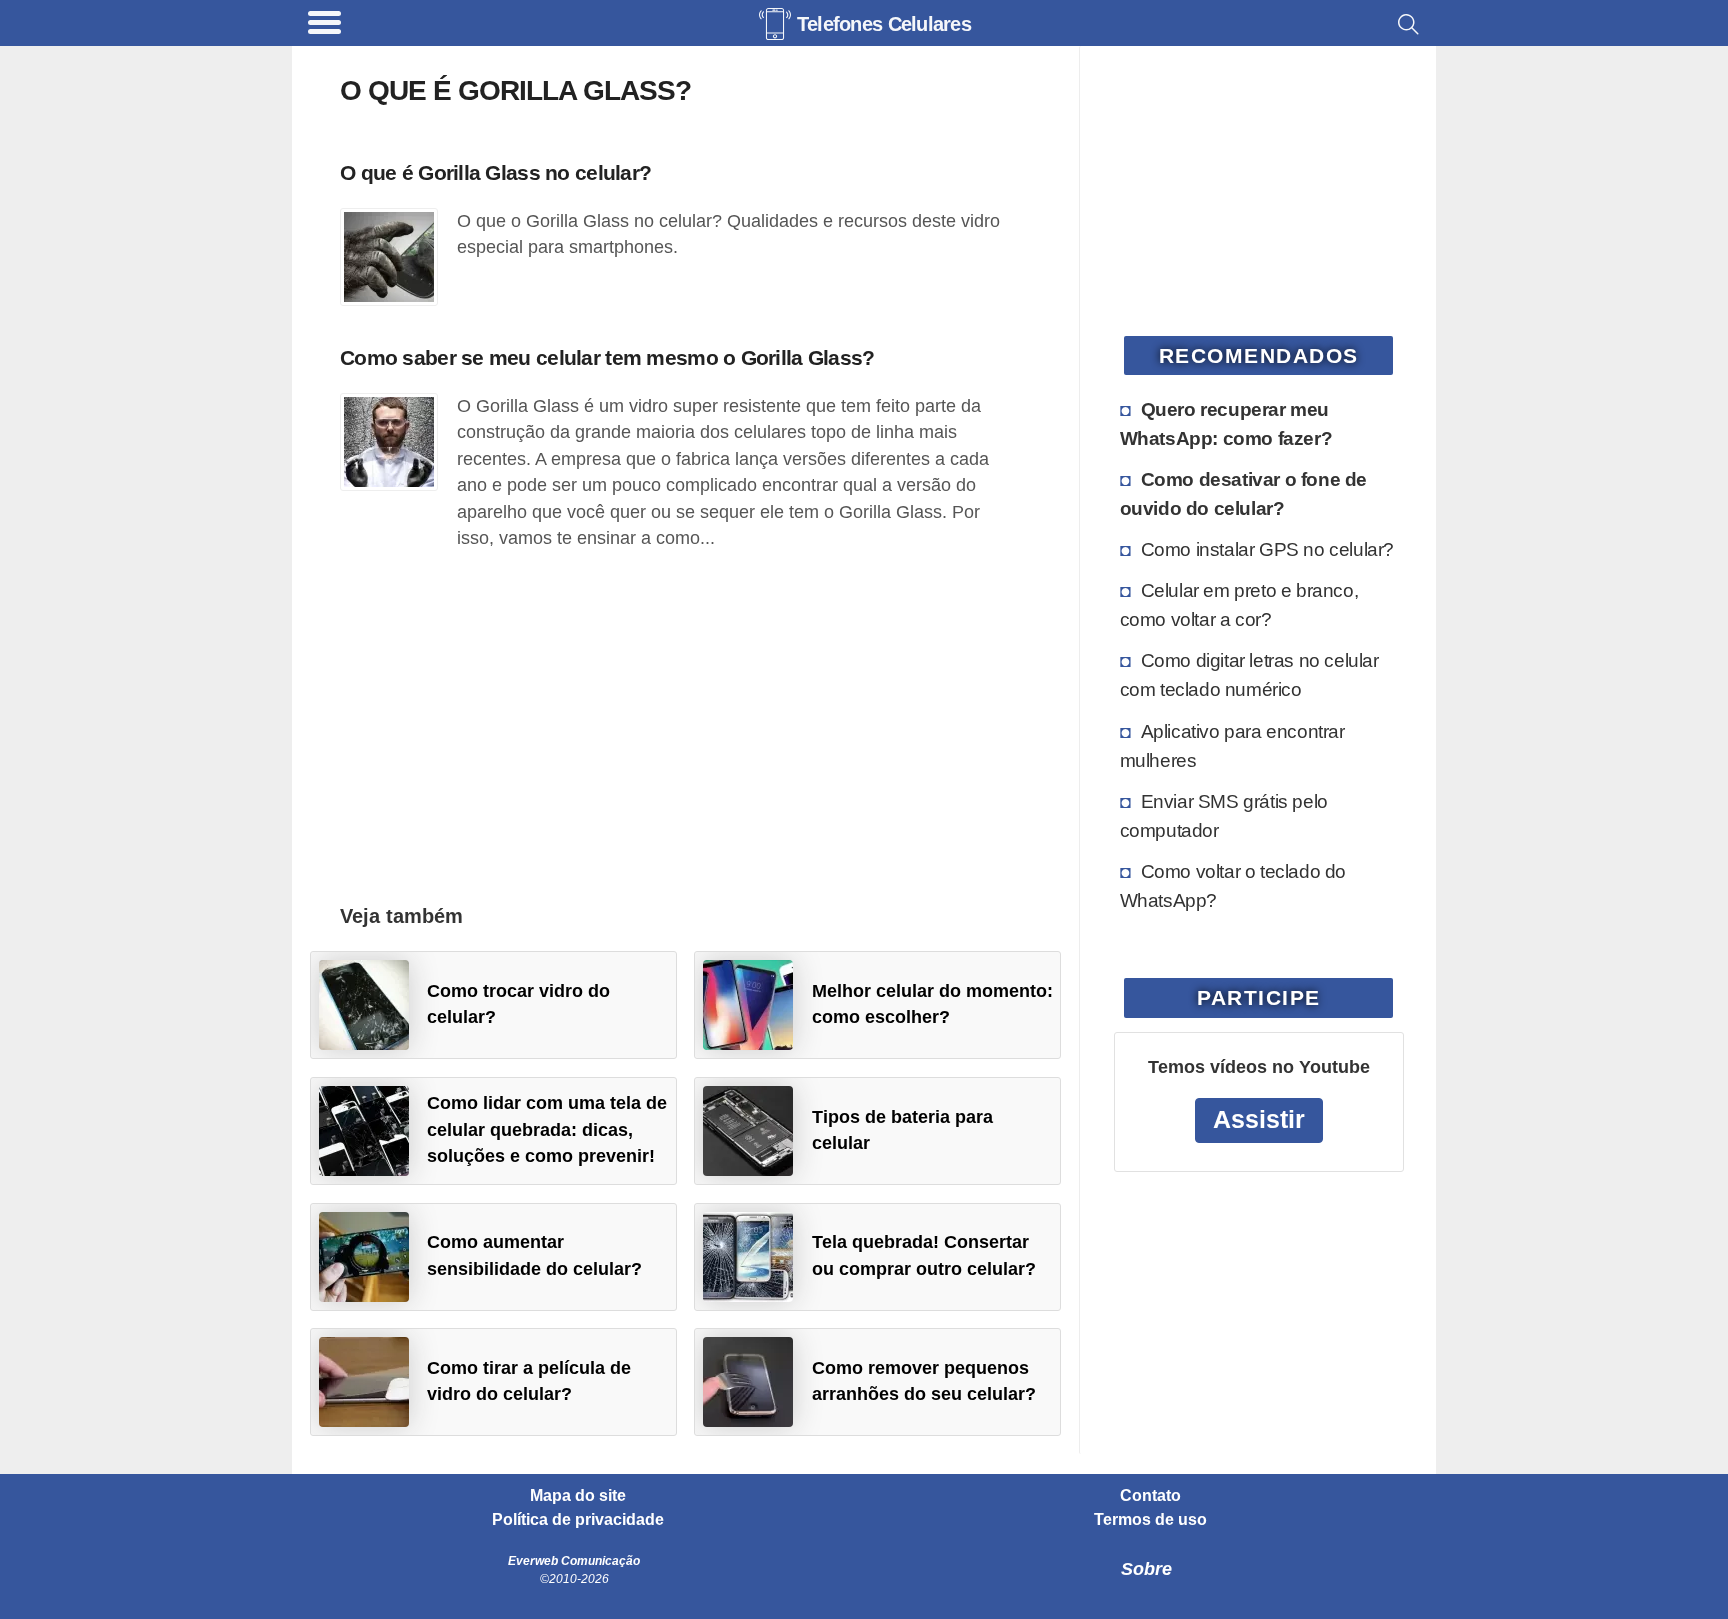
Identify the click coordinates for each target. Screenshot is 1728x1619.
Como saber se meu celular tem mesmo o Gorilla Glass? (607, 357)
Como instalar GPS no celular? (1267, 549)
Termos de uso (1150, 1520)
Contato (1150, 1496)
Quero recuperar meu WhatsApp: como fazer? (1226, 423)
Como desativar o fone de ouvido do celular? (1243, 493)
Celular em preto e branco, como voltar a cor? (1239, 604)
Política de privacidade (578, 1520)
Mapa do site (578, 1496)
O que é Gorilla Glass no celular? (495, 172)
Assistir (1259, 1119)
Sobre (1146, 1569)
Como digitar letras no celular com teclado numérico (1249, 674)
